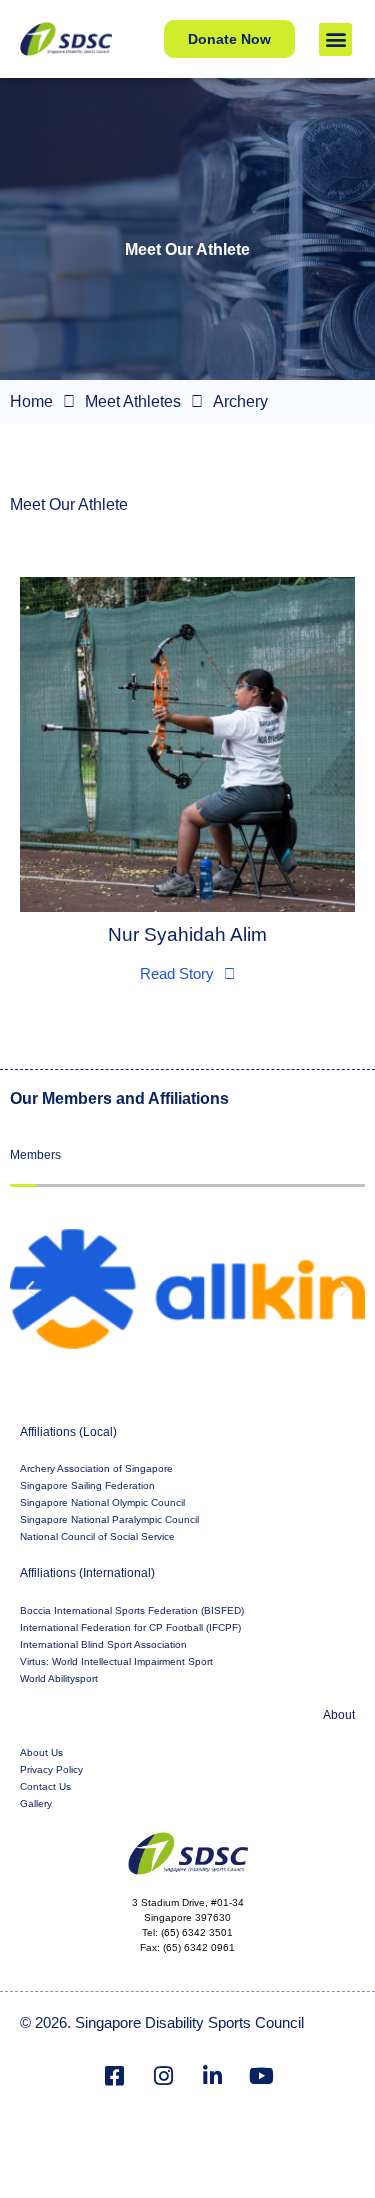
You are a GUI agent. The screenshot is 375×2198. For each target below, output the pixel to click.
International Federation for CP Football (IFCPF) (130, 1627)
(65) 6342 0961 (199, 1947)
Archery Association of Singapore (96, 1468)
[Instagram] (163, 2076)
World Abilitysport (59, 1678)
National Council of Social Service (97, 1536)
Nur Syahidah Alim (187, 934)
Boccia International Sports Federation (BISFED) (132, 1610)
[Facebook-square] (114, 2076)
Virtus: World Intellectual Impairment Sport (116, 1661)
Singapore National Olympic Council (102, 1502)
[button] (335, 39)
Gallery (36, 1803)
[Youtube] (261, 2076)
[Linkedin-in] (212, 2076)
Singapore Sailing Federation (87, 1485)
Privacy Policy (51, 1769)
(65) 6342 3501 (197, 1932)
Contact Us (45, 1786)
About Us (41, 1752)
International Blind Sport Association (103, 1644)
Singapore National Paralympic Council (109, 1519)
